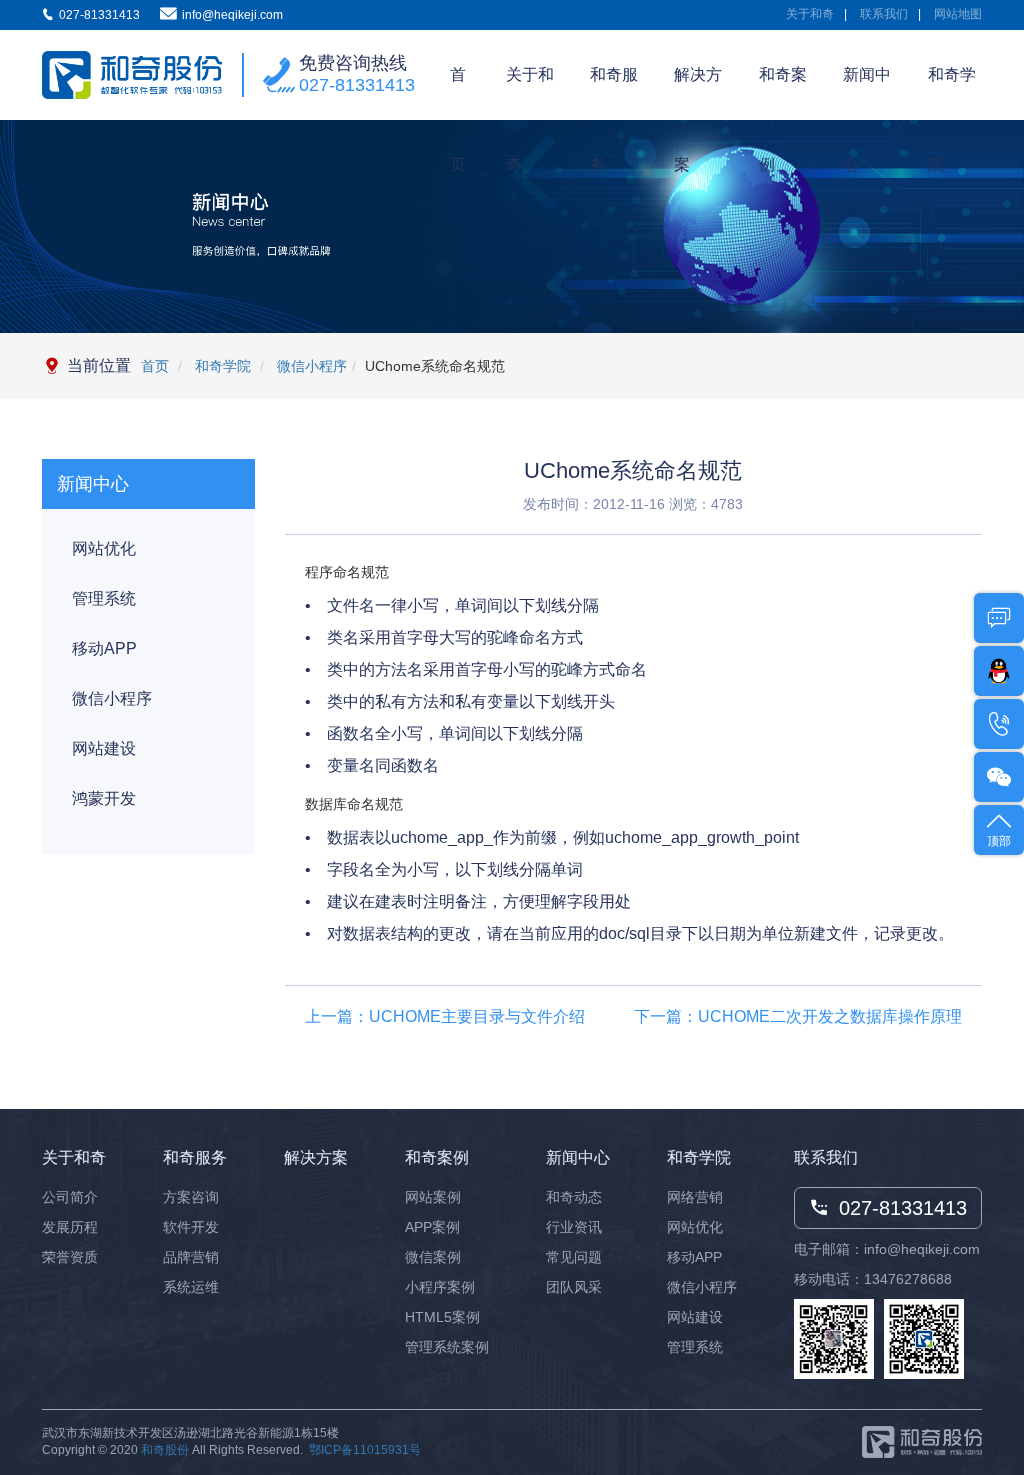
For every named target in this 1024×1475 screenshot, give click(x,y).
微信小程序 (310, 366)
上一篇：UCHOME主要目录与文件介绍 (445, 1016)
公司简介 (70, 1197)
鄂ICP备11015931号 (365, 1450)
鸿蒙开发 (104, 798)
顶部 (999, 841)
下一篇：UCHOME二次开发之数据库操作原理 (798, 1016)
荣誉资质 (70, 1257)
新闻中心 (867, 93)
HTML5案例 (442, 1317)
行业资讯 (574, 1227)
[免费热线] (999, 724)
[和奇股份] (132, 75)
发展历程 (70, 1227)
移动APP (104, 648)
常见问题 (574, 1257)
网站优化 (104, 548)
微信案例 (433, 1257)
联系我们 (884, 14)
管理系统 (104, 598)
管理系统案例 (447, 1347)
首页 (458, 93)
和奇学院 (952, 93)
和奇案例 (783, 93)
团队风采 (574, 1287)
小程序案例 (440, 1287)
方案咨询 (191, 1197)
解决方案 (698, 93)
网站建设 (104, 748)
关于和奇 (810, 14)
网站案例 (433, 1197)
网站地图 (958, 14)
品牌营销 (191, 1257)
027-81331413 (357, 85)
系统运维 (191, 1287)
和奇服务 (614, 93)
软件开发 (191, 1227)
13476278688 (908, 1279)
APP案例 (432, 1227)
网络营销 (695, 1197)
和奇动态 (574, 1197)
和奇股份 (165, 1450)
